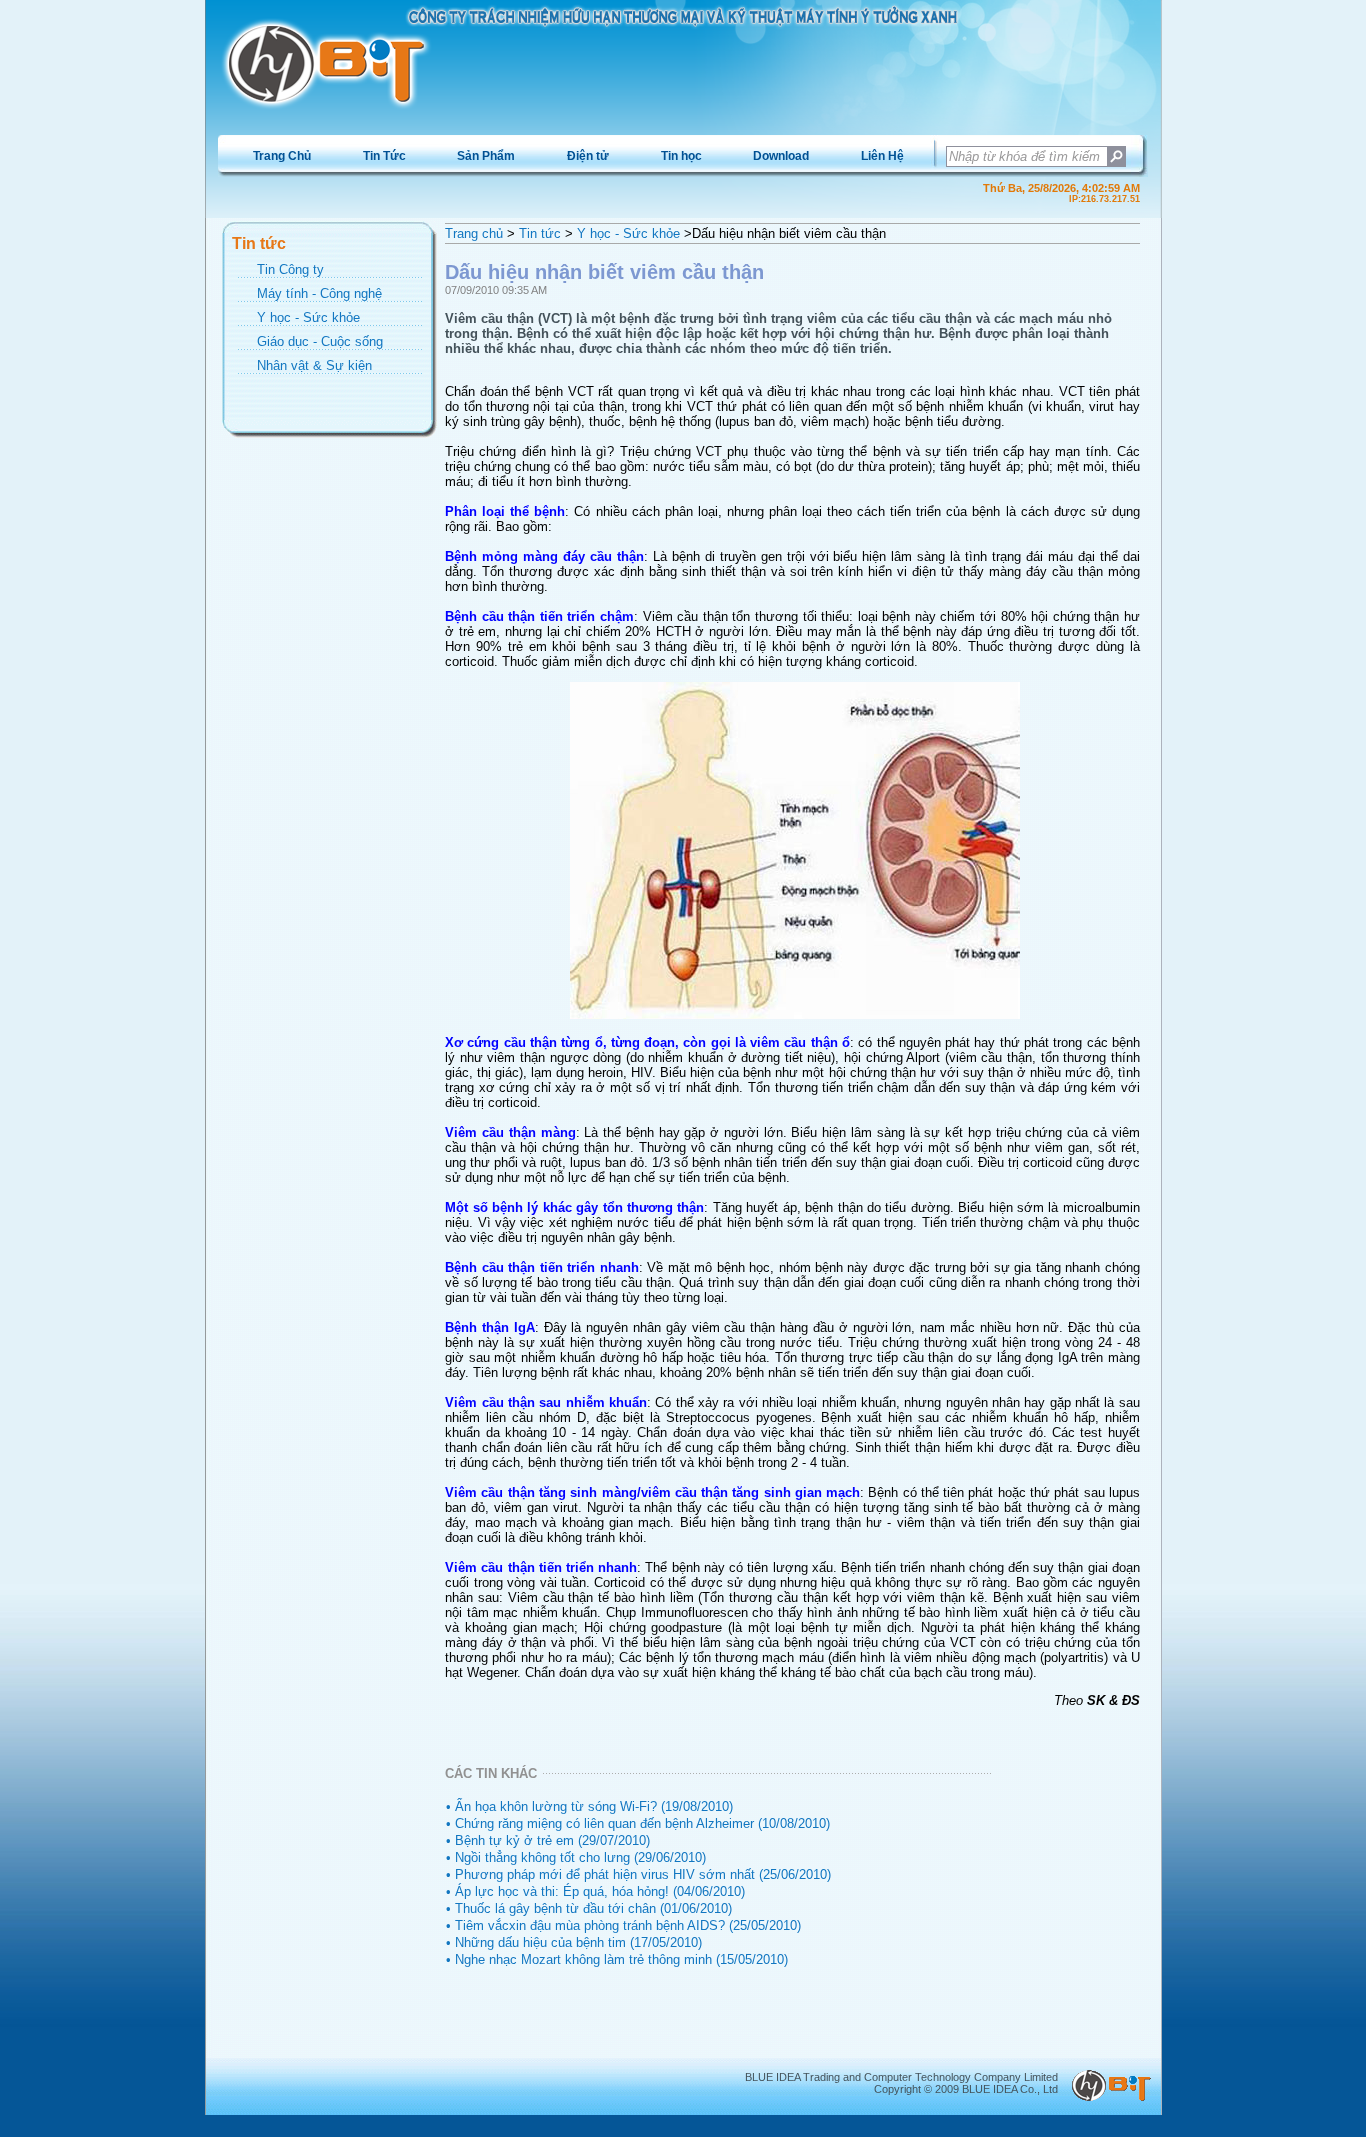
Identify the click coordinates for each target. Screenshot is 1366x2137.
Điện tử (588, 156)
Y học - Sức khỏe (308, 317)
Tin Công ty (290, 269)
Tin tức (540, 233)
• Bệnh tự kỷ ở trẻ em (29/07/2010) (548, 1840)
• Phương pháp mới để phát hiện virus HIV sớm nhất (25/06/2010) (638, 1874)
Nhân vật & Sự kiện (314, 365)
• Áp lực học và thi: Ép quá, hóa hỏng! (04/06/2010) (595, 1891)
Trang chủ (474, 233)
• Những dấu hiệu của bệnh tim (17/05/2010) (574, 1942)
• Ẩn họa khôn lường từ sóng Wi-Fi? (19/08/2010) (589, 1806)
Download (781, 156)
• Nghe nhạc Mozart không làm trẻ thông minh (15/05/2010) (617, 1959)
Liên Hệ (882, 156)
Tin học (681, 156)
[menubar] (578, 156)
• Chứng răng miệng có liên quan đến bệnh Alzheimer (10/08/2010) (638, 1823)
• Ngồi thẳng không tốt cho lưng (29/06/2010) (576, 1857)
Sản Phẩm (486, 156)
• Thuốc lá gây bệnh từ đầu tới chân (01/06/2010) (589, 1908)
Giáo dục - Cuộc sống (320, 341)
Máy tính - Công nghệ (319, 293)
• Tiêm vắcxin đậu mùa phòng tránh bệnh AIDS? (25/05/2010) (623, 1925)
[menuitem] (282, 156)
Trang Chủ (282, 156)
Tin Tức (384, 156)
